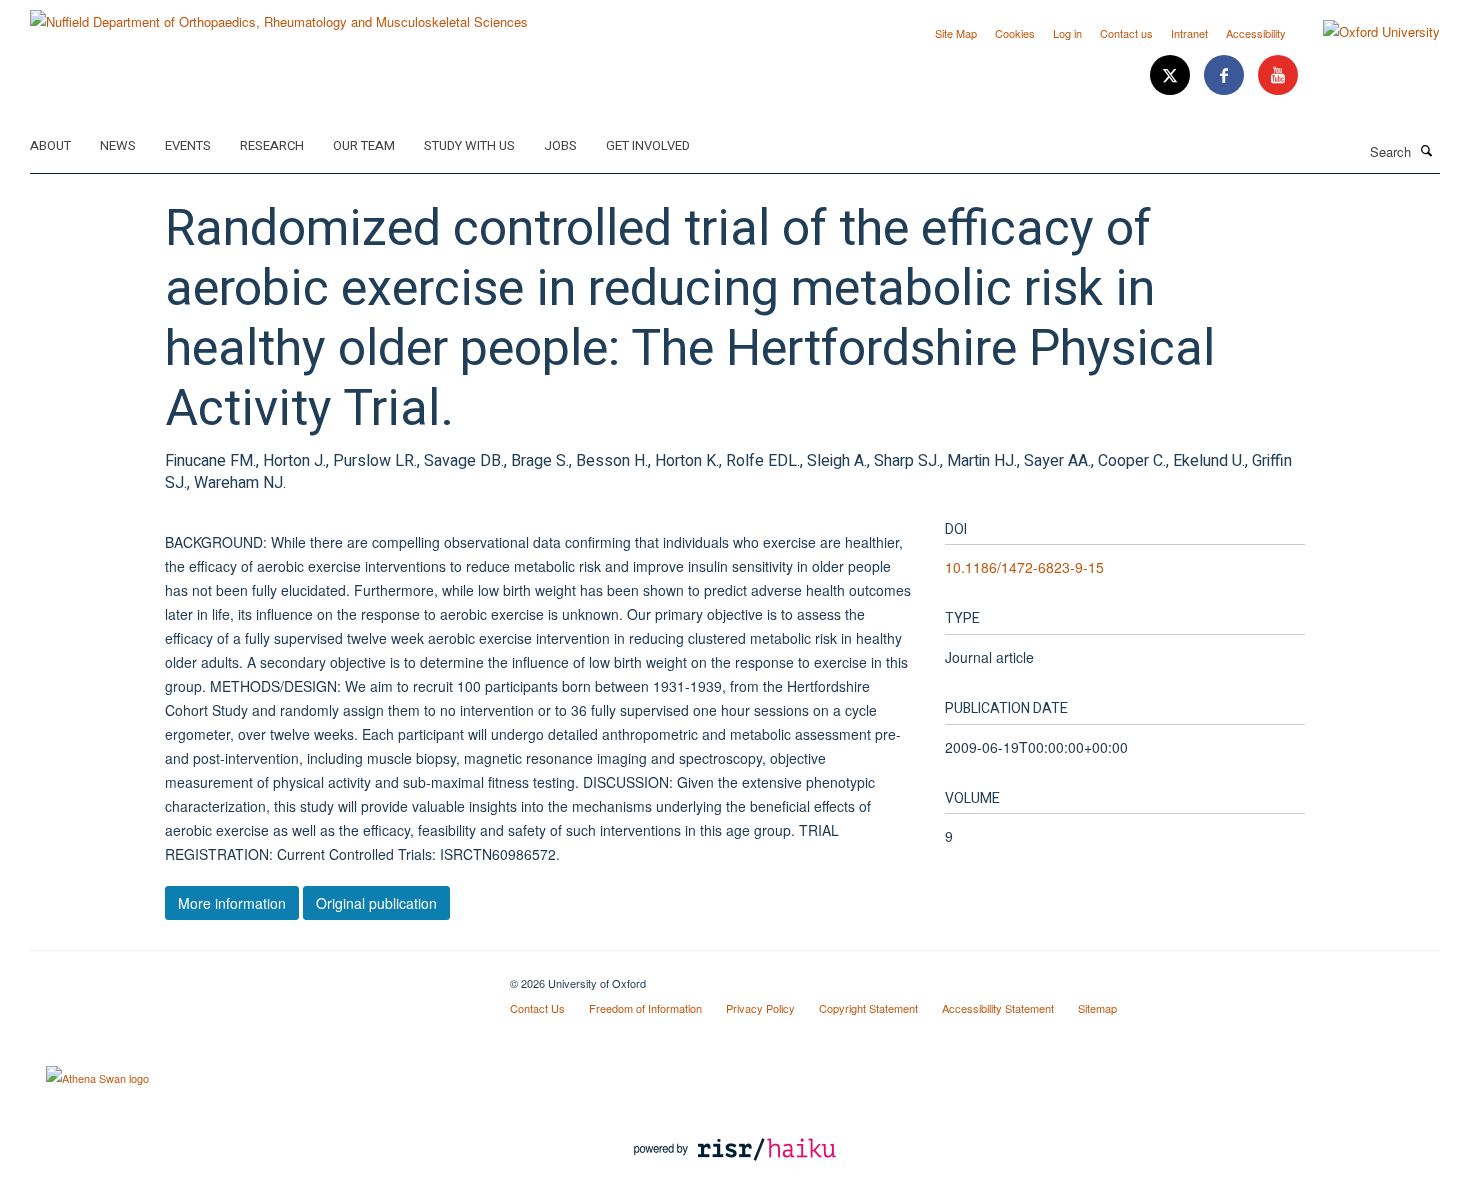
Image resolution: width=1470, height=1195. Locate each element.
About (50, 145)
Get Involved (648, 145)
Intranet (1189, 33)
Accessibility (1256, 33)
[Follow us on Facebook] (1226, 75)
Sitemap (1097, 1008)
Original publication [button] (376, 903)
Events (188, 145)
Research (272, 145)
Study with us (469, 145)
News (118, 145)
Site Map (956, 33)
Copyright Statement (868, 1008)
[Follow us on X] (1172, 75)
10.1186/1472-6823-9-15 (1024, 567)
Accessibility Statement (998, 1008)
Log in (1067, 33)
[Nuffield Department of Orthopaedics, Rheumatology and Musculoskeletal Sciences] (279, 14)
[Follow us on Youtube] (1278, 75)
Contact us (1126, 33)
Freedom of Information (645, 1008)
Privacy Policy (760, 1008)
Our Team (364, 145)
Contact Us (537, 1008)
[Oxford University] (1366, 32)
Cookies (1015, 33)
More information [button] (232, 903)
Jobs (560, 145)
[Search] (1427, 150)
